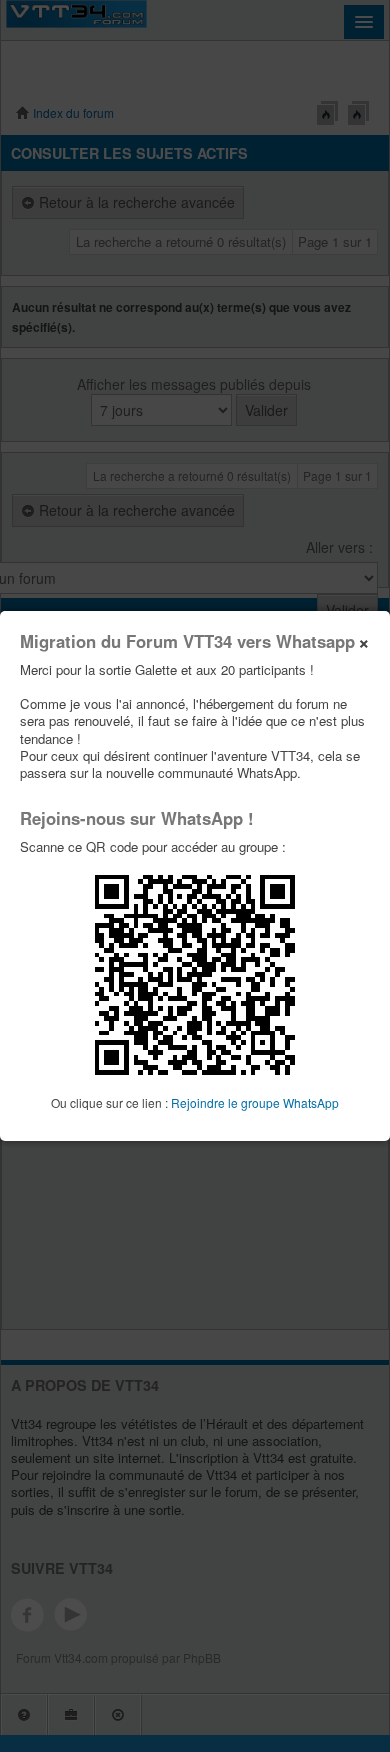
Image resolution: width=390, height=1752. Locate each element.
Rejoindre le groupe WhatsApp (255, 1102)
